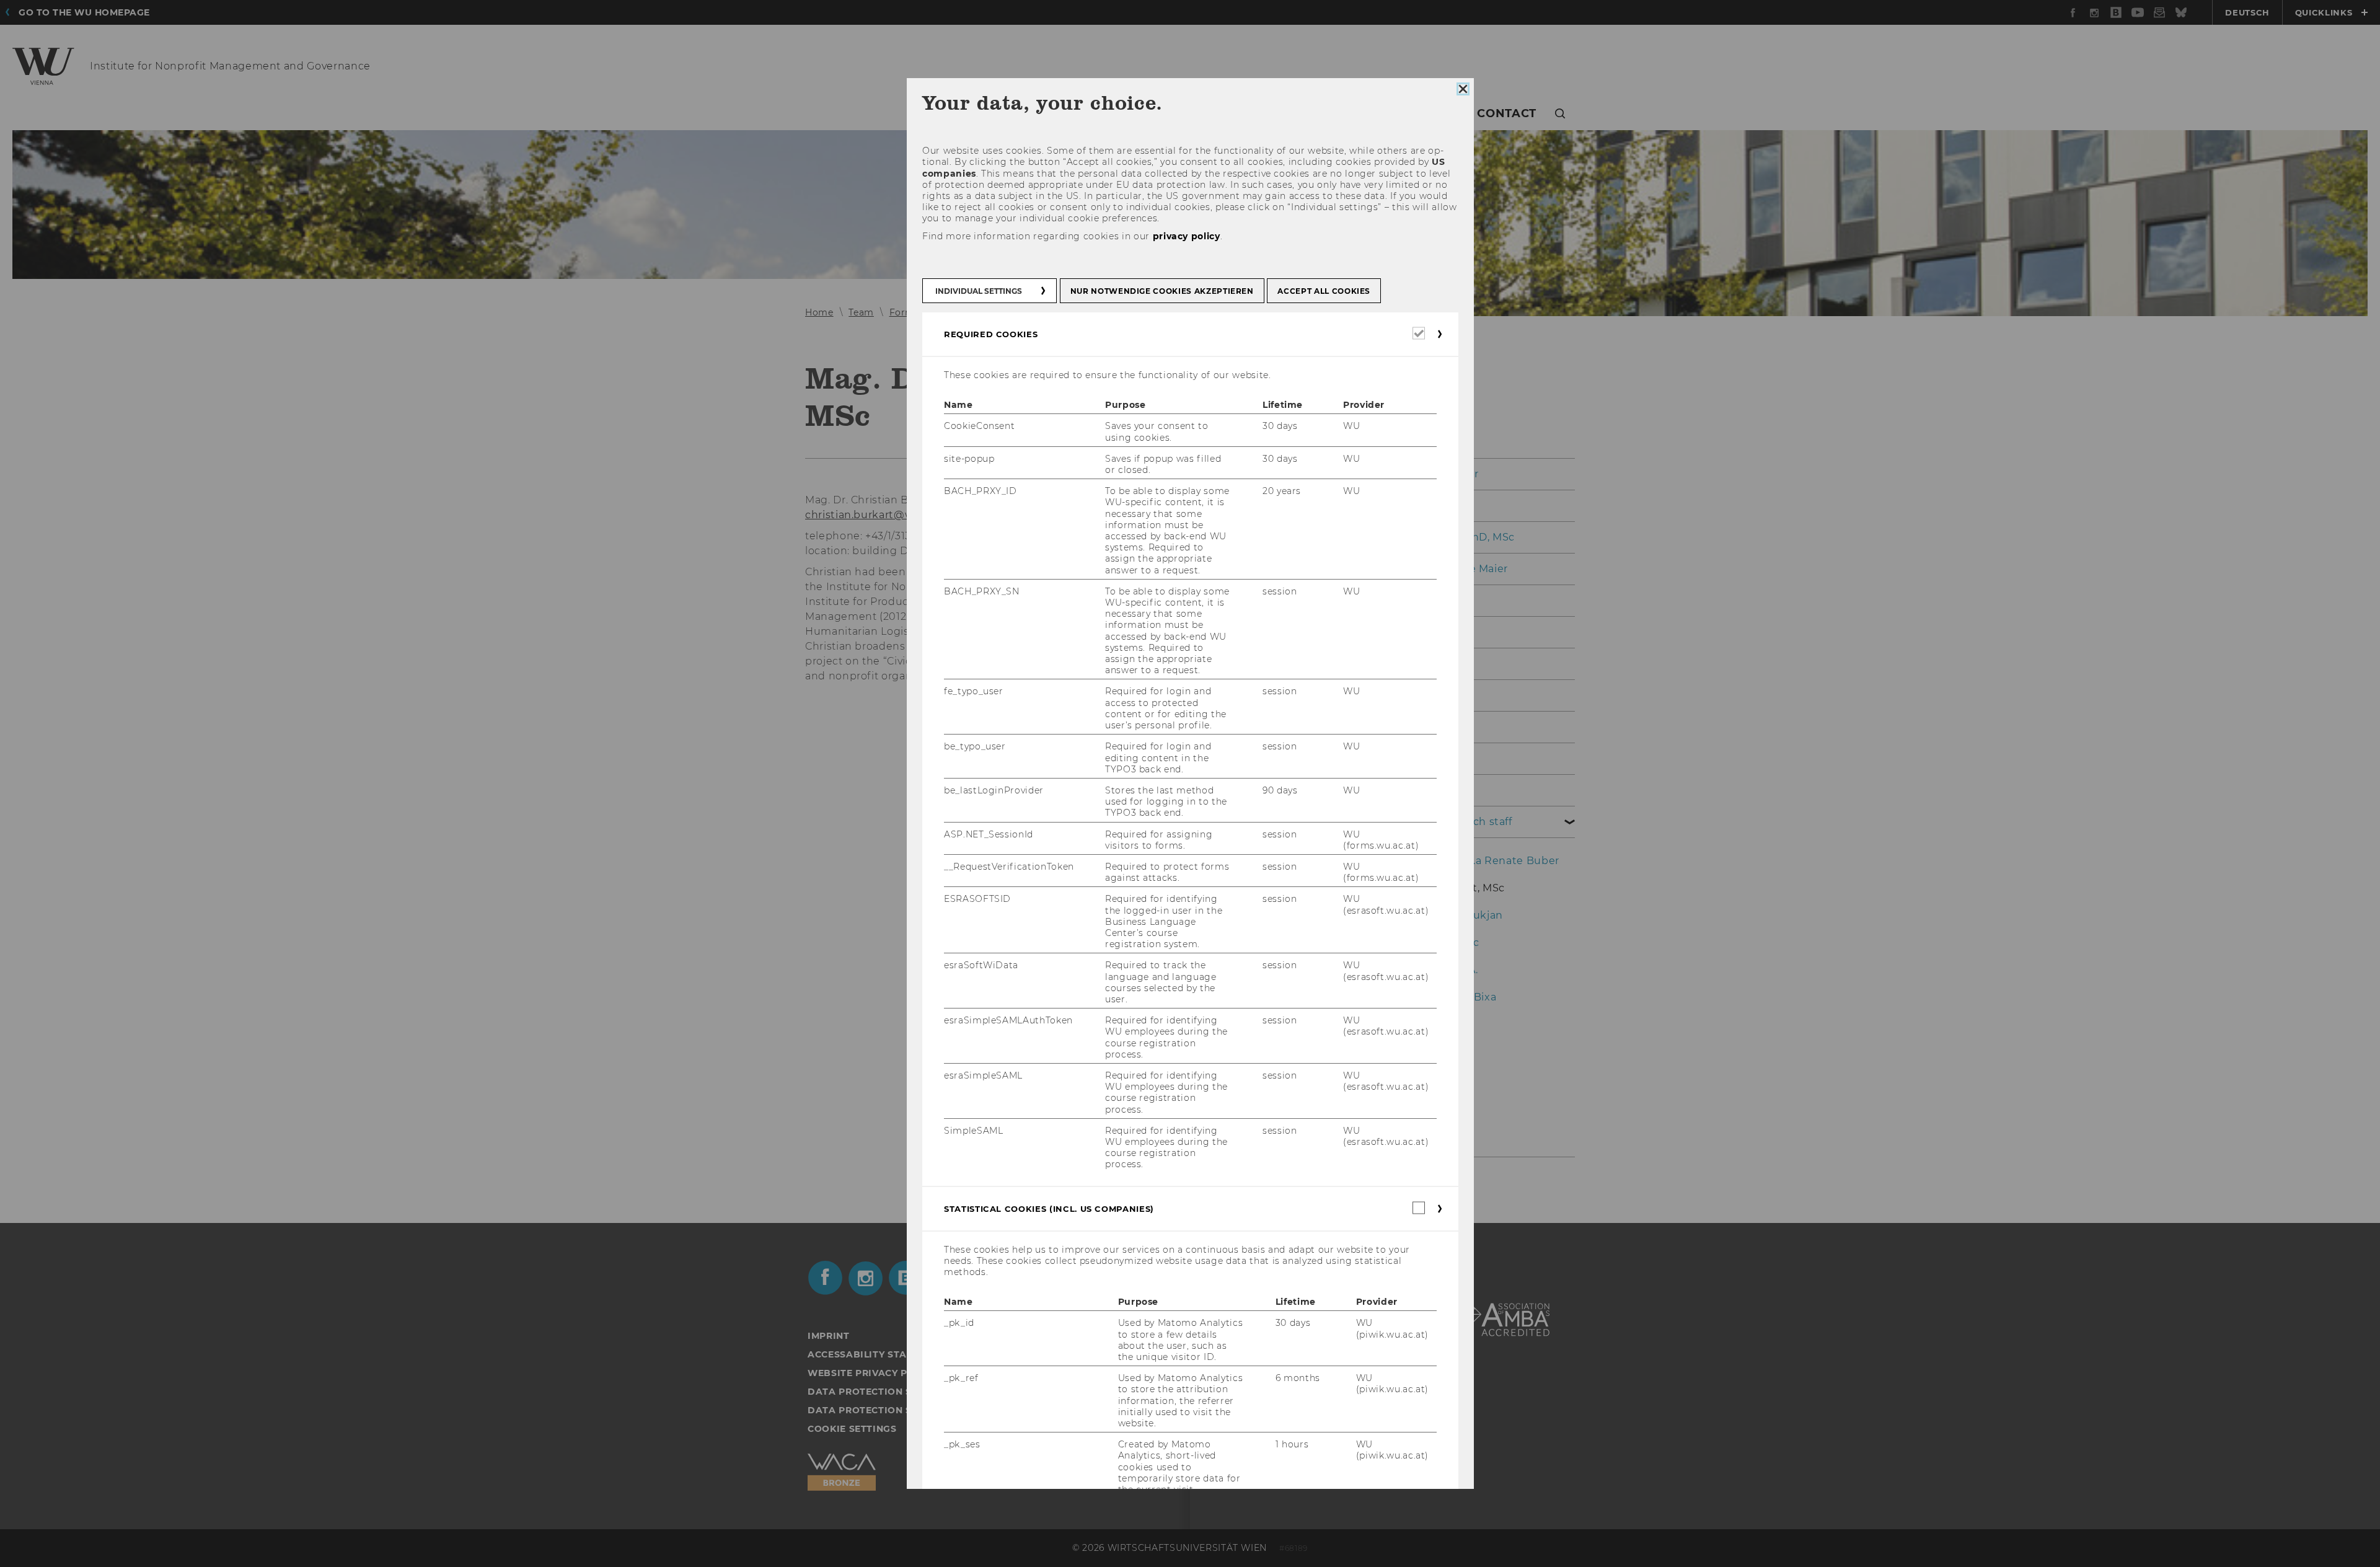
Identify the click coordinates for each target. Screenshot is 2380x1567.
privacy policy (1186, 236)
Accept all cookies (1324, 291)
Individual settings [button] (979, 291)
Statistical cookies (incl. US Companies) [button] (1049, 1209)
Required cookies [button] (991, 334)
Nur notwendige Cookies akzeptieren (1161, 291)
